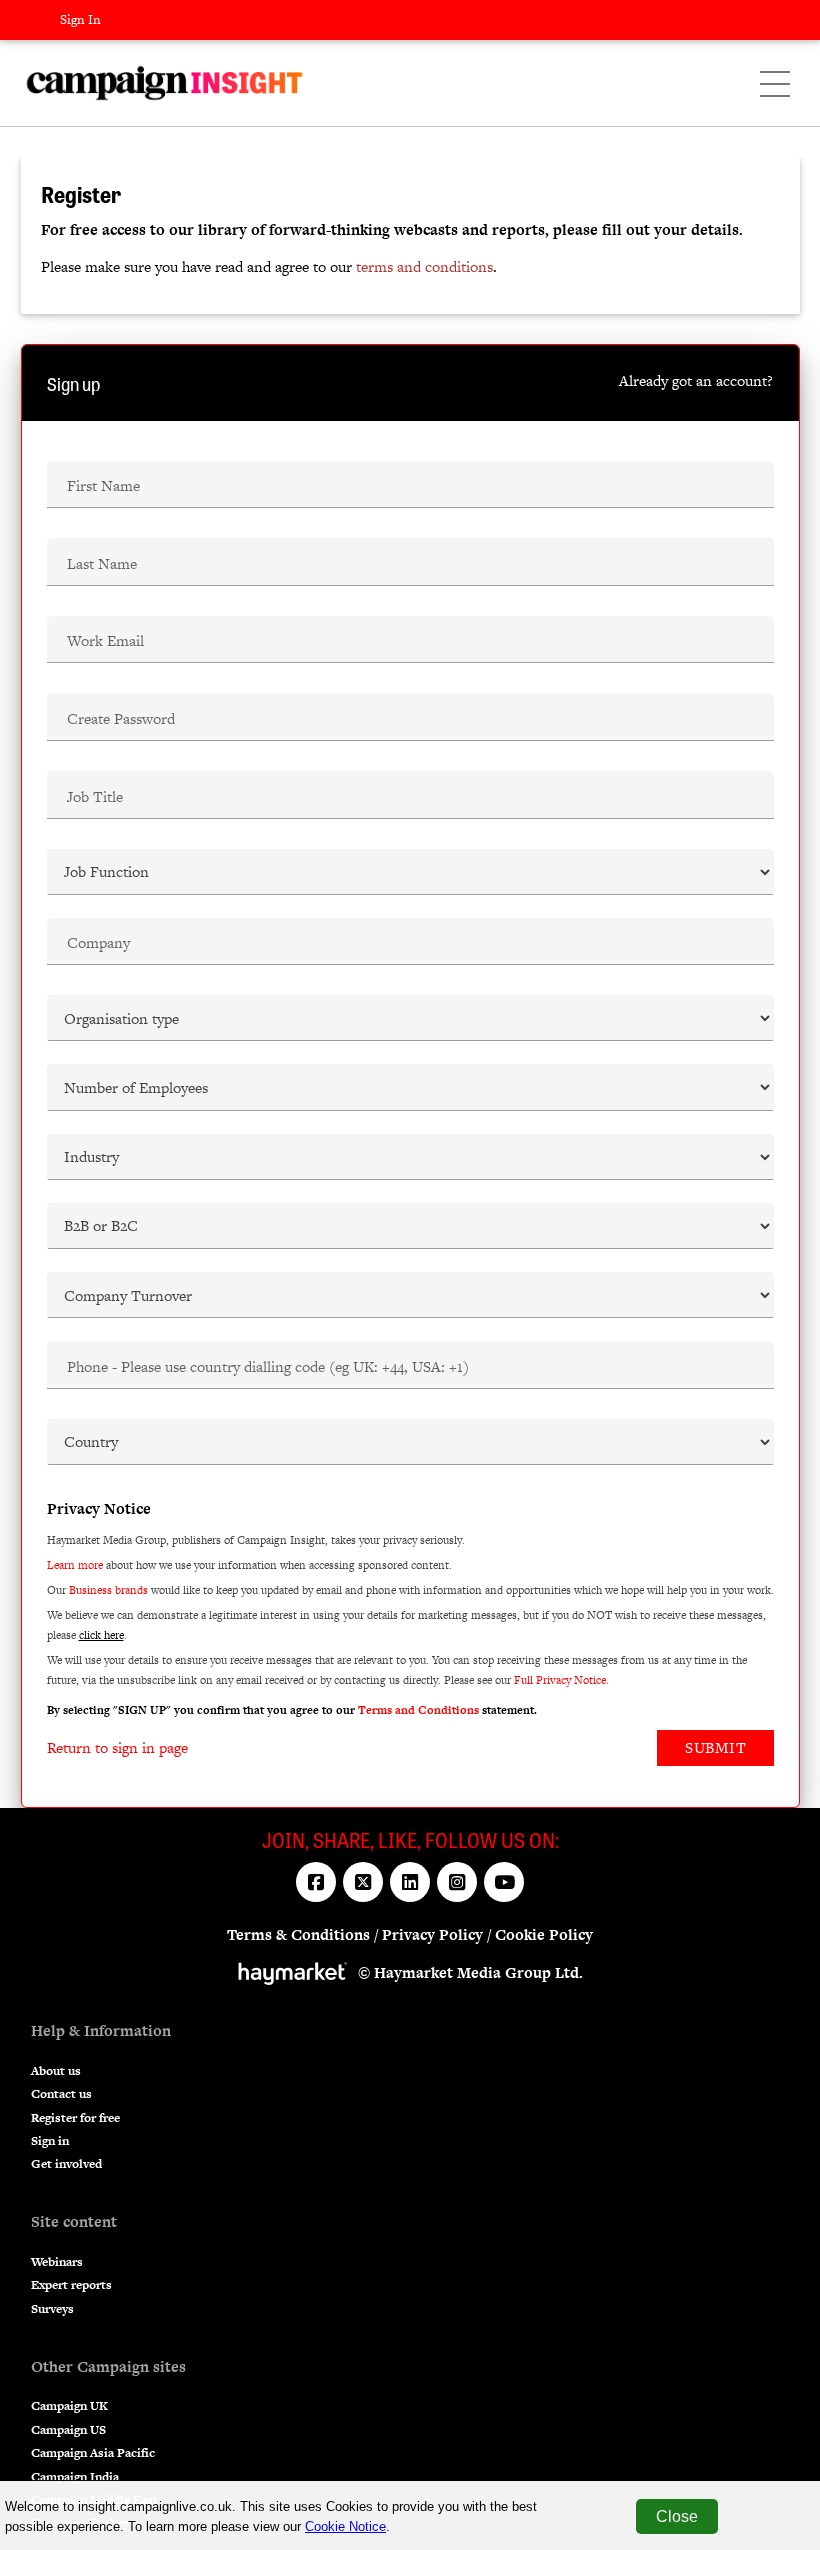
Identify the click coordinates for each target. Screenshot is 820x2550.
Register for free (75, 2118)
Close (677, 2516)
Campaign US (68, 2430)
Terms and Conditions (418, 1710)
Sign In (80, 19)
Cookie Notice (345, 2526)
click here (101, 1635)
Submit (715, 1747)
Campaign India (75, 2477)
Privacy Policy (432, 1934)
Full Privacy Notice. (561, 1680)
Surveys (52, 2309)
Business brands (108, 1590)
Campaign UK (69, 2406)
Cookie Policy (544, 1934)
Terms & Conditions (298, 1934)
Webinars (57, 2262)
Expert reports (71, 2285)
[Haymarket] (298, 1972)
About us (56, 2071)
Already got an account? (696, 380)
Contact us (61, 2094)
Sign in (50, 2141)
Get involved (66, 2164)
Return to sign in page (117, 1747)
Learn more (75, 1565)
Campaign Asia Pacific (93, 2453)
